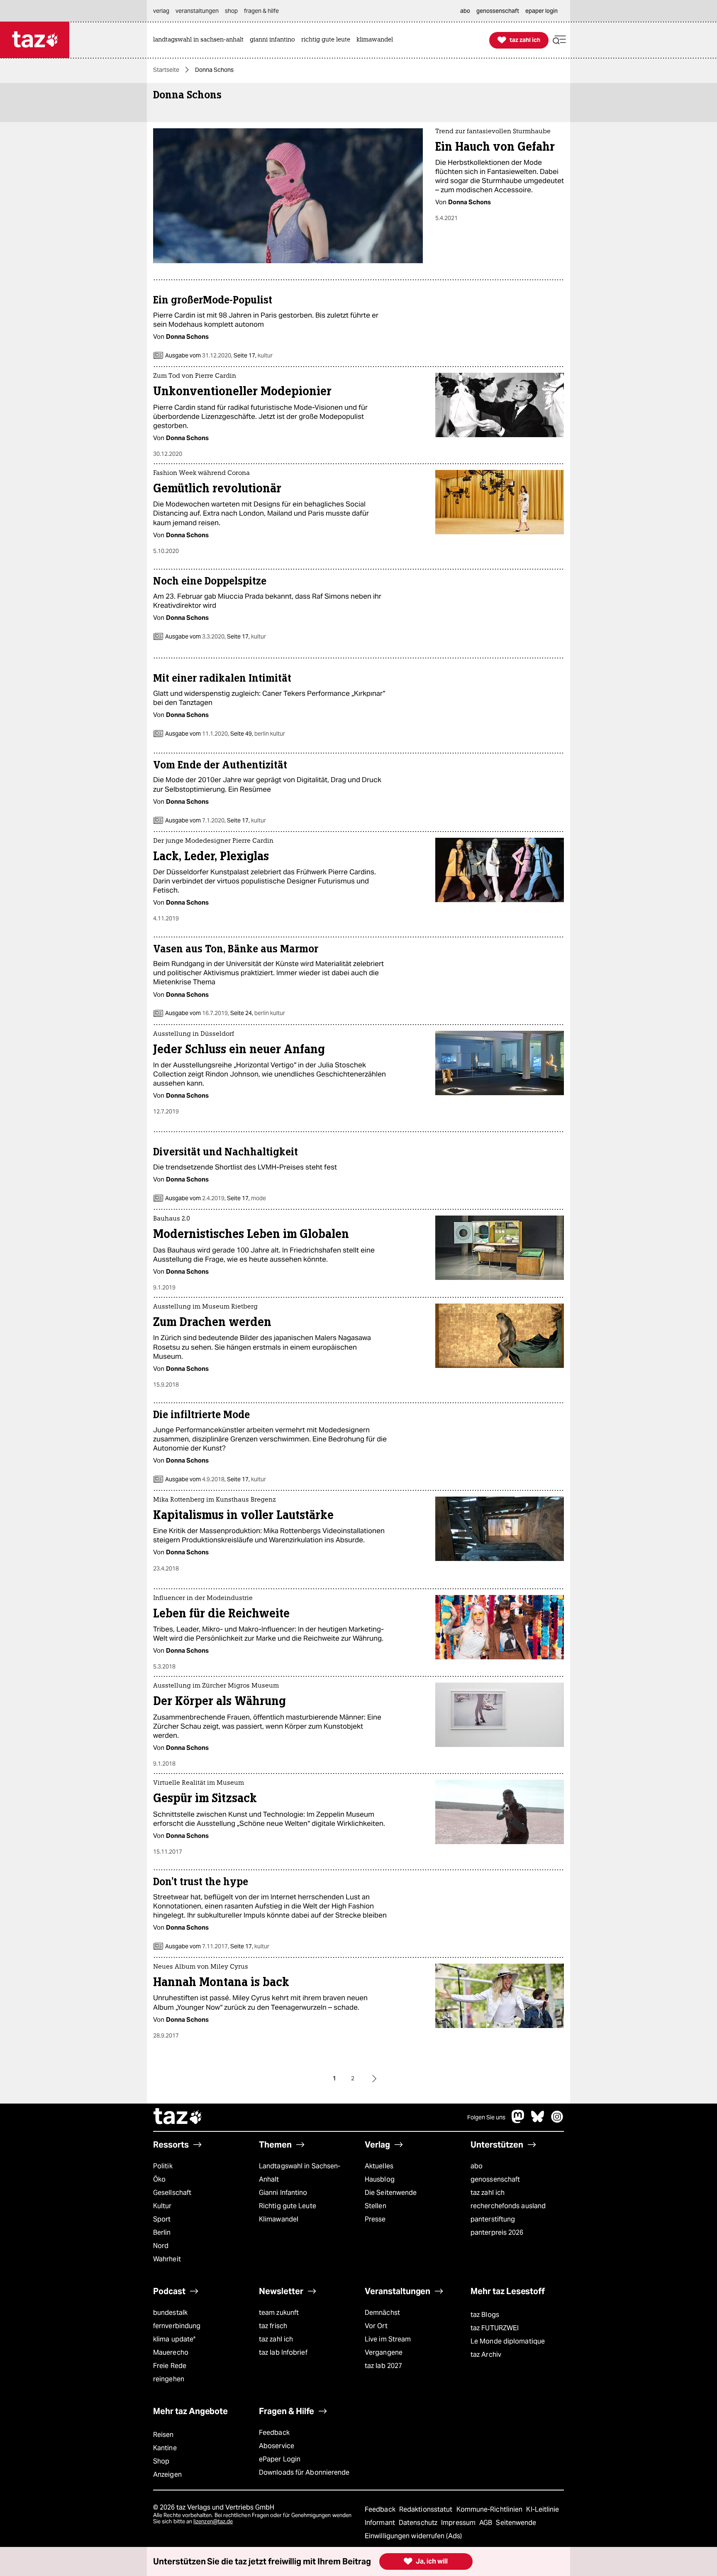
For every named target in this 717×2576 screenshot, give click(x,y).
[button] (559, 40)
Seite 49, (257, 734)
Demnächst (382, 2313)
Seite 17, (252, 355)
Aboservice (277, 2446)
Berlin (162, 2232)
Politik (163, 2166)
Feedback (274, 2433)
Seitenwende (516, 2523)
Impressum (459, 2523)
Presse (375, 2219)
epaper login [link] (541, 11)
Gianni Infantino (283, 2193)
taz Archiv (486, 2355)
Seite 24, (257, 1013)
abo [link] (465, 11)
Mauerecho (171, 2352)
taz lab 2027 (383, 2366)
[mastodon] (518, 2121)
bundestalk (170, 2313)
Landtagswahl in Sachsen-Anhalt (300, 2173)
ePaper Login (280, 2459)
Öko (159, 2179)
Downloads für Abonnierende (304, 2472)
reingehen (169, 2379)
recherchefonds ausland (508, 2206)
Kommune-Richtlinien (490, 2509)
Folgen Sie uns (486, 2117)
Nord (161, 2246)
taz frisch (273, 2326)
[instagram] (557, 2121)
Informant (381, 2523)
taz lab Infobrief (283, 2352)
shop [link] (231, 11)
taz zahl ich (488, 2193)
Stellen (376, 2206)
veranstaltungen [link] (197, 11)
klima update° (174, 2339)
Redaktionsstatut (427, 2509)
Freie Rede (170, 2366)
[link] (200, 40)
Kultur (162, 2206)
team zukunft (279, 2313)
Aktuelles (379, 2166)
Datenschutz (419, 2523)
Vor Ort (376, 2326)
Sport (162, 2219)
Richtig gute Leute (288, 2206)
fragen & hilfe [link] (261, 11)
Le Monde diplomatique (508, 2341)
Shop (161, 2461)
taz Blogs (485, 2315)
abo (477, 2166)
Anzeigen (167, 2474)
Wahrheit (167, 2259)
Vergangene (384, 2352)
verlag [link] (161, 11)
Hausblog (380, 2179)
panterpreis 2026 (497, 2232)
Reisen (163, 2435)
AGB (487, 2523)
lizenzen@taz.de (213, 2521)
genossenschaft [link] (498, 11)
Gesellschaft (172, 2193)
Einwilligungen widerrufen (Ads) (413, 2536)
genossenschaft (495, 2179)
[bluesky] (538, 2121)
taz (178, 2117)
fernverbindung (177, 2326)
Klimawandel (279, 2219)
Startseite (166, 70)
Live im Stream (388, 2339)
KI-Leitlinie (543, 2509)
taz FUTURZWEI (495, 2328)
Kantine (165, 2448)
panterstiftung (493, 2219)
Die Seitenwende (391, 2193)
